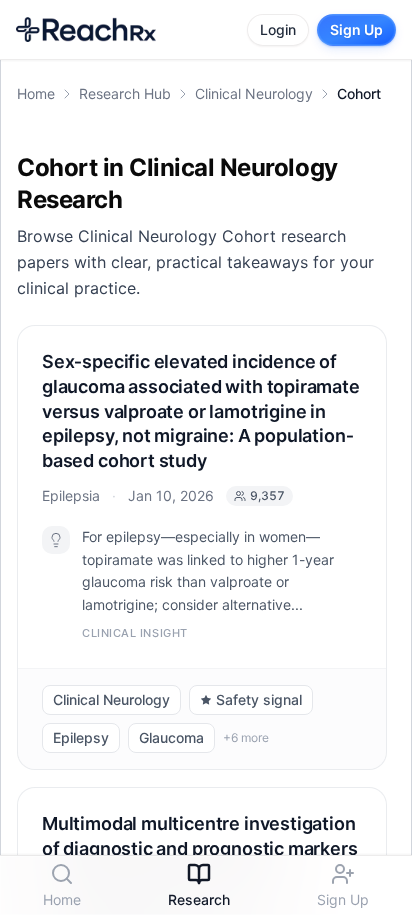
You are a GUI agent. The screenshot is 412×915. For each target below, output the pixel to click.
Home (36, 93)
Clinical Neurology (254, 93)
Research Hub (125, 93)
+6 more (246, 738)
